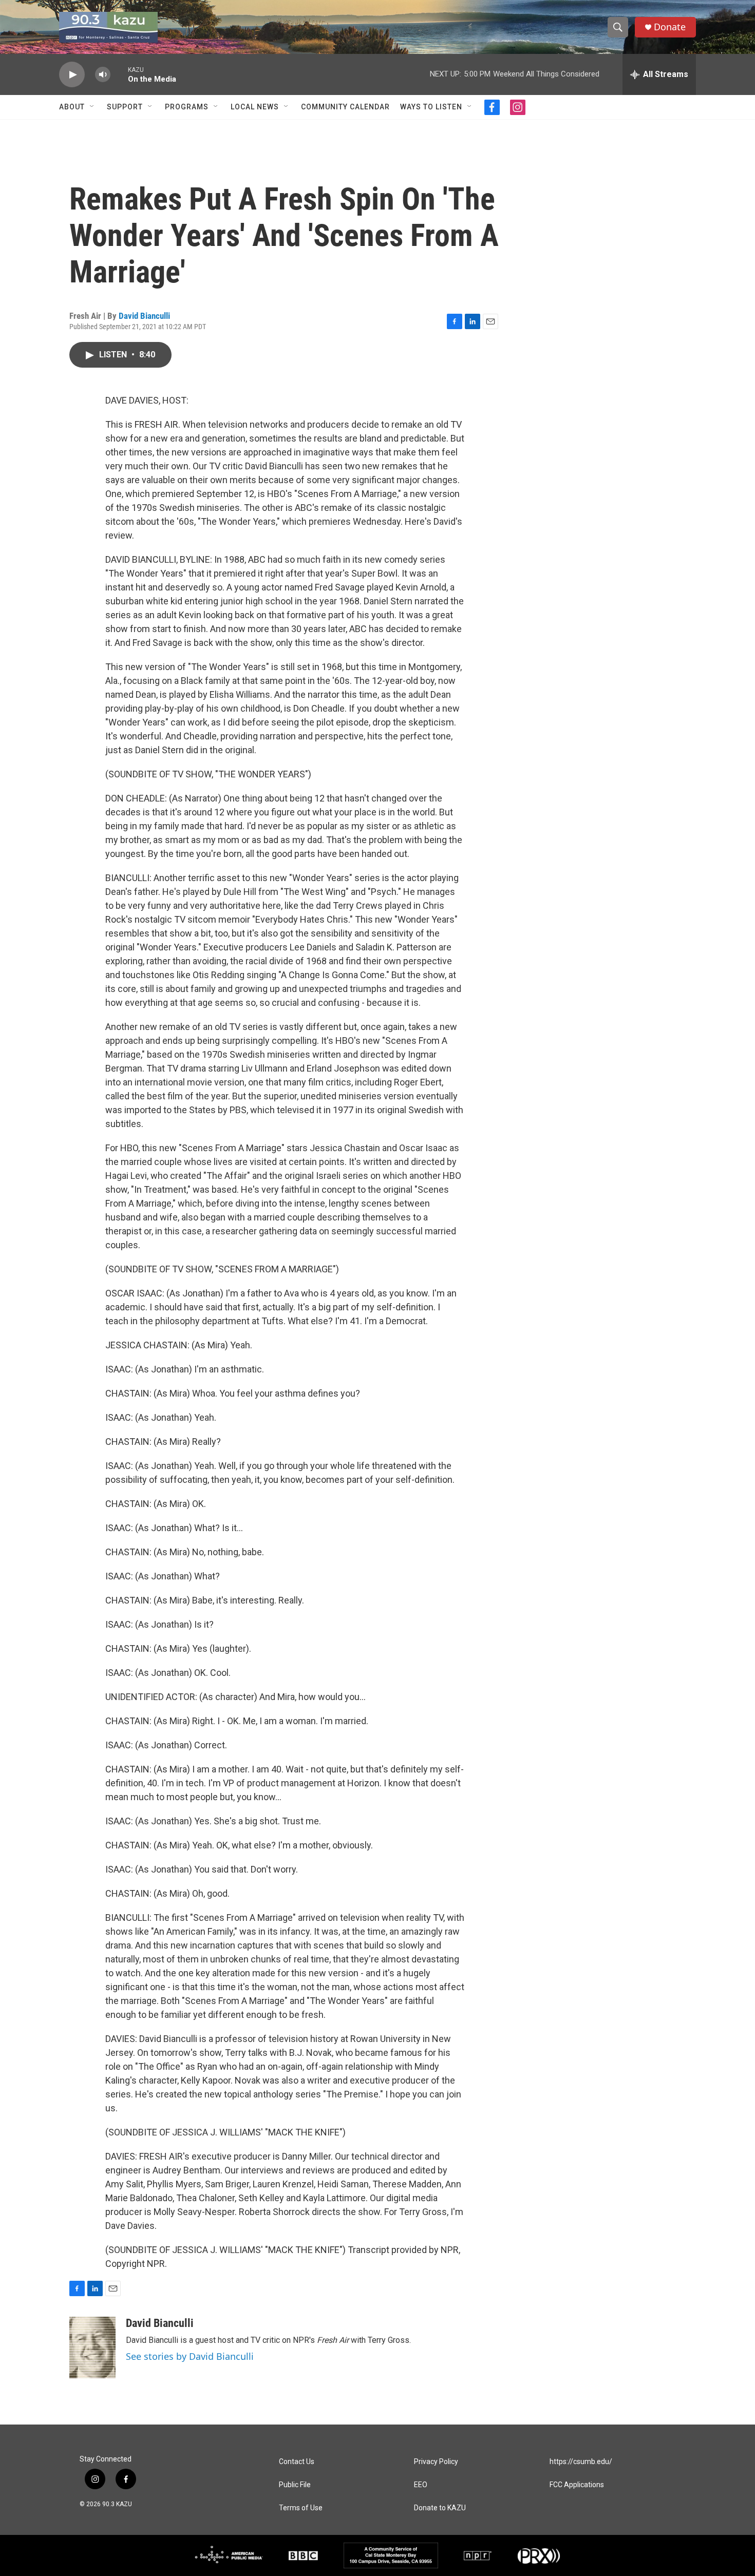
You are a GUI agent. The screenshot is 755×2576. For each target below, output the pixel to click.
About (72, 107)
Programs (187, 107)
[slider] (119, 74)
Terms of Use (301, 2508)
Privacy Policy (436, 2462)
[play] (72, 75)
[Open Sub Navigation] (92, 107)
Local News (255, 107)
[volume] (103, 75)
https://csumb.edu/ (581, 2462)
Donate (670, 27)
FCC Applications (577, 2485)
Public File (295, 2485)
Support (125, 107)
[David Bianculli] (92, 2348)
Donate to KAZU (440, 2508)
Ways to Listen (431, 107)
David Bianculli (144, 316)
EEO (421, 2485)
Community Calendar (345, 107)
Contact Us (297, 2462)
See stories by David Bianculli (190, 2356)
